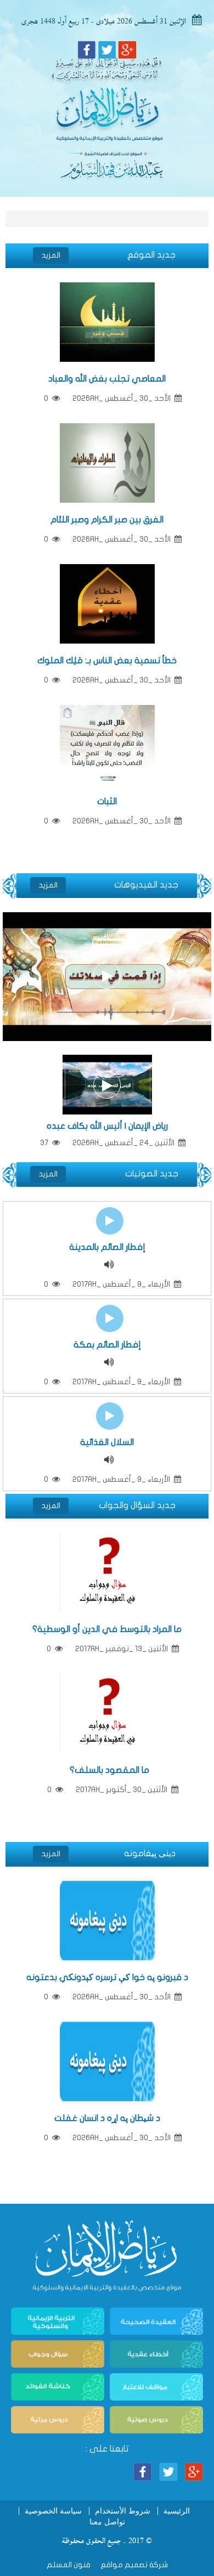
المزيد (51, 255)
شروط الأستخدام (123, 2511)
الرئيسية (177, 2511)
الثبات (107, 801)
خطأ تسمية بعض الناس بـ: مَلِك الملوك (107, 661)
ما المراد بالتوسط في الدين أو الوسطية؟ (107, 1629)
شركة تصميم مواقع (133, 2565)
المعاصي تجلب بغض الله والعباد (107, 379)
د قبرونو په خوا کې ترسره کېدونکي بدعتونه (107, 1977)
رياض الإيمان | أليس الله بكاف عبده (107, 1126)
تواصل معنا (107, 2522)
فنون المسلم (69, 2565)
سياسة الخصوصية (53, 2511)
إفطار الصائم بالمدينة (107, 1247)
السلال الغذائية (107, 1442)
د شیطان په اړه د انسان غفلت (107, 2118)
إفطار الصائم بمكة (107, 1345)
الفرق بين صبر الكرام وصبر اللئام (107, 520)
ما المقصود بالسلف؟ (107, 1770)
